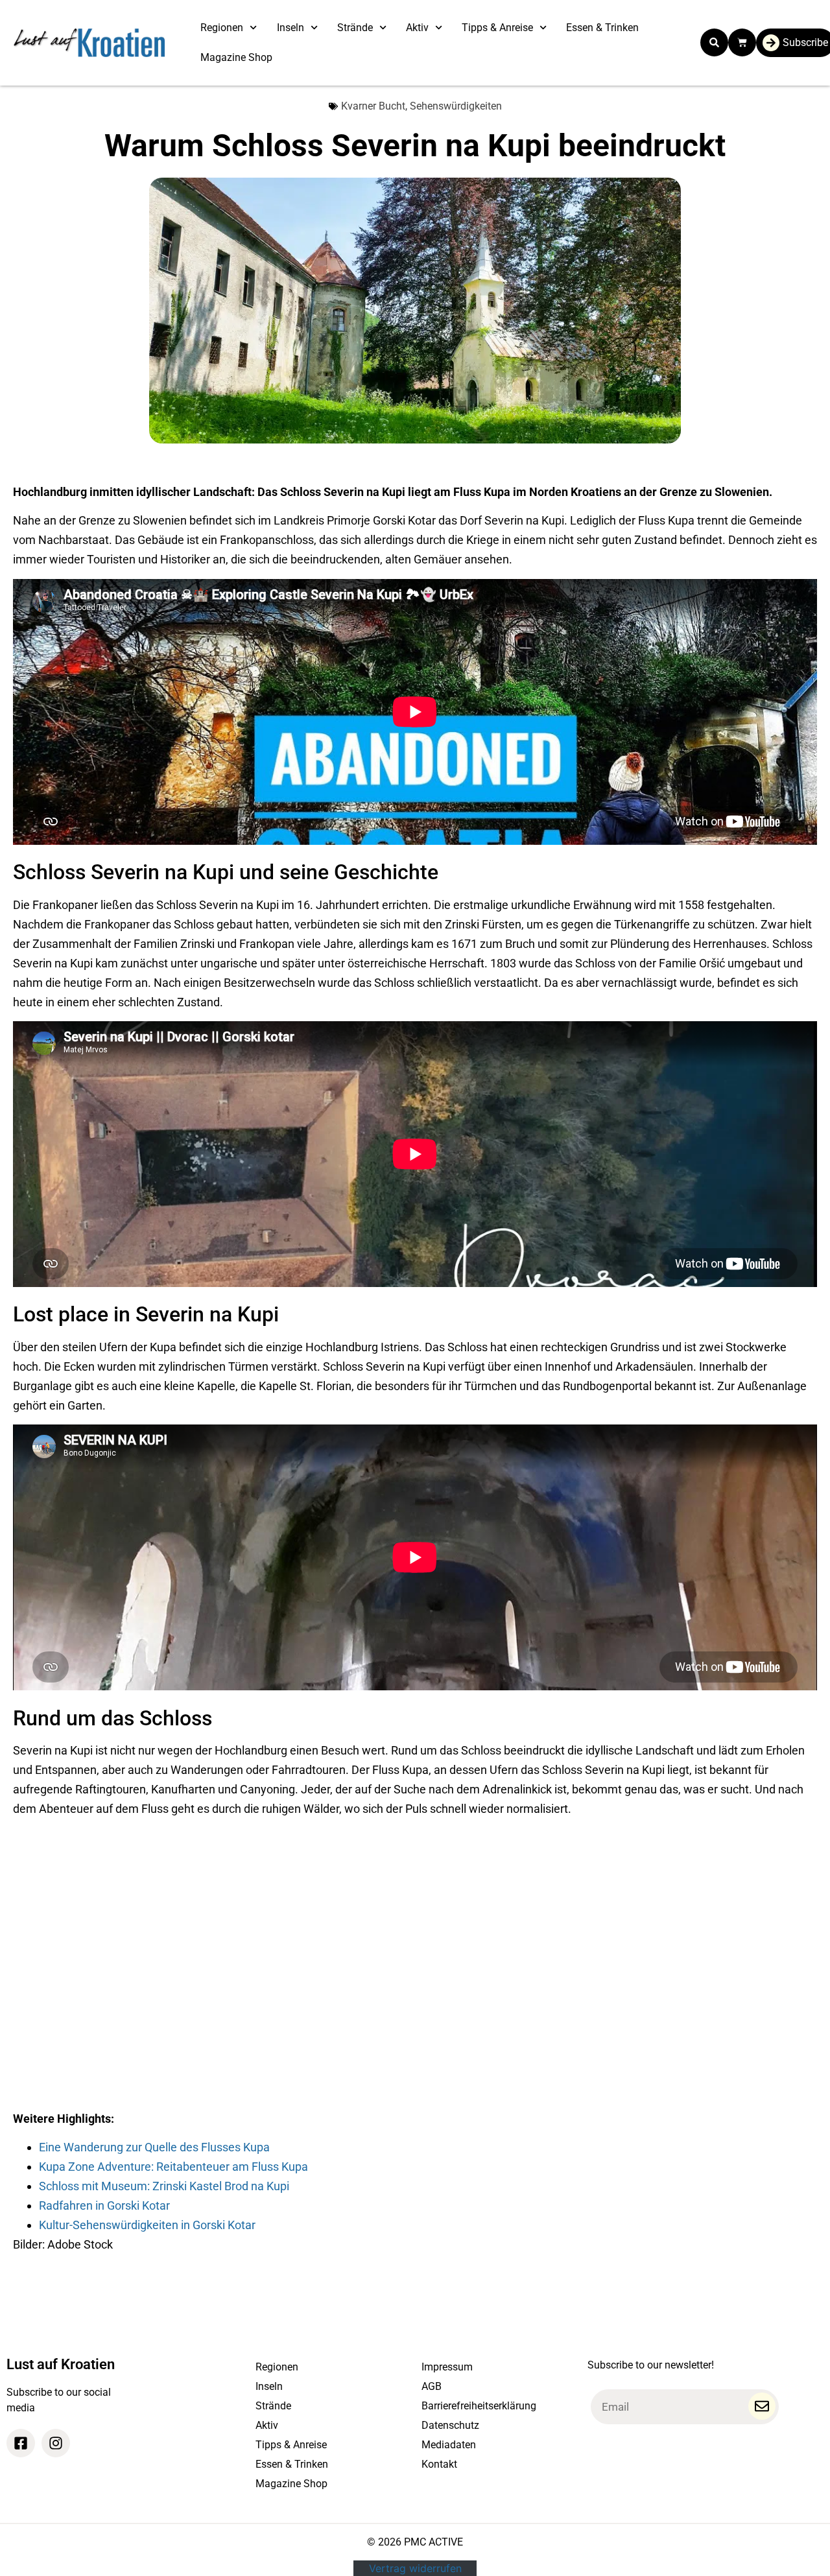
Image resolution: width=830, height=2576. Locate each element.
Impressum (447, 2367)
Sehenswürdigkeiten (456, 106)
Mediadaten (449, 2445)
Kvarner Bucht (373, 106)
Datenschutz (450, 2425)
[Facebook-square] (21, 2443)
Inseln (290, 28)
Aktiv (417, 28)
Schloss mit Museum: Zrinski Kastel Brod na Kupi (164, 2186)
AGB (432, 2386)
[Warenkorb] (742, 42)
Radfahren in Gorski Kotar (104, 2205)
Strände (355, 28)
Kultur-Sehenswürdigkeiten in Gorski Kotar (147, 2225)
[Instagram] (56, 2443)
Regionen (222, 28)
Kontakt (439, 2464)
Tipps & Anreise (497, 28)
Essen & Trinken (602, 28)
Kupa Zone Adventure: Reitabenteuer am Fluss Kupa (173, 2167)
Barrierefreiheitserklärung (479, 2406)
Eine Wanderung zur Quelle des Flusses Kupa (154, 2147)
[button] (714, 42)
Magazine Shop (236, 57)
